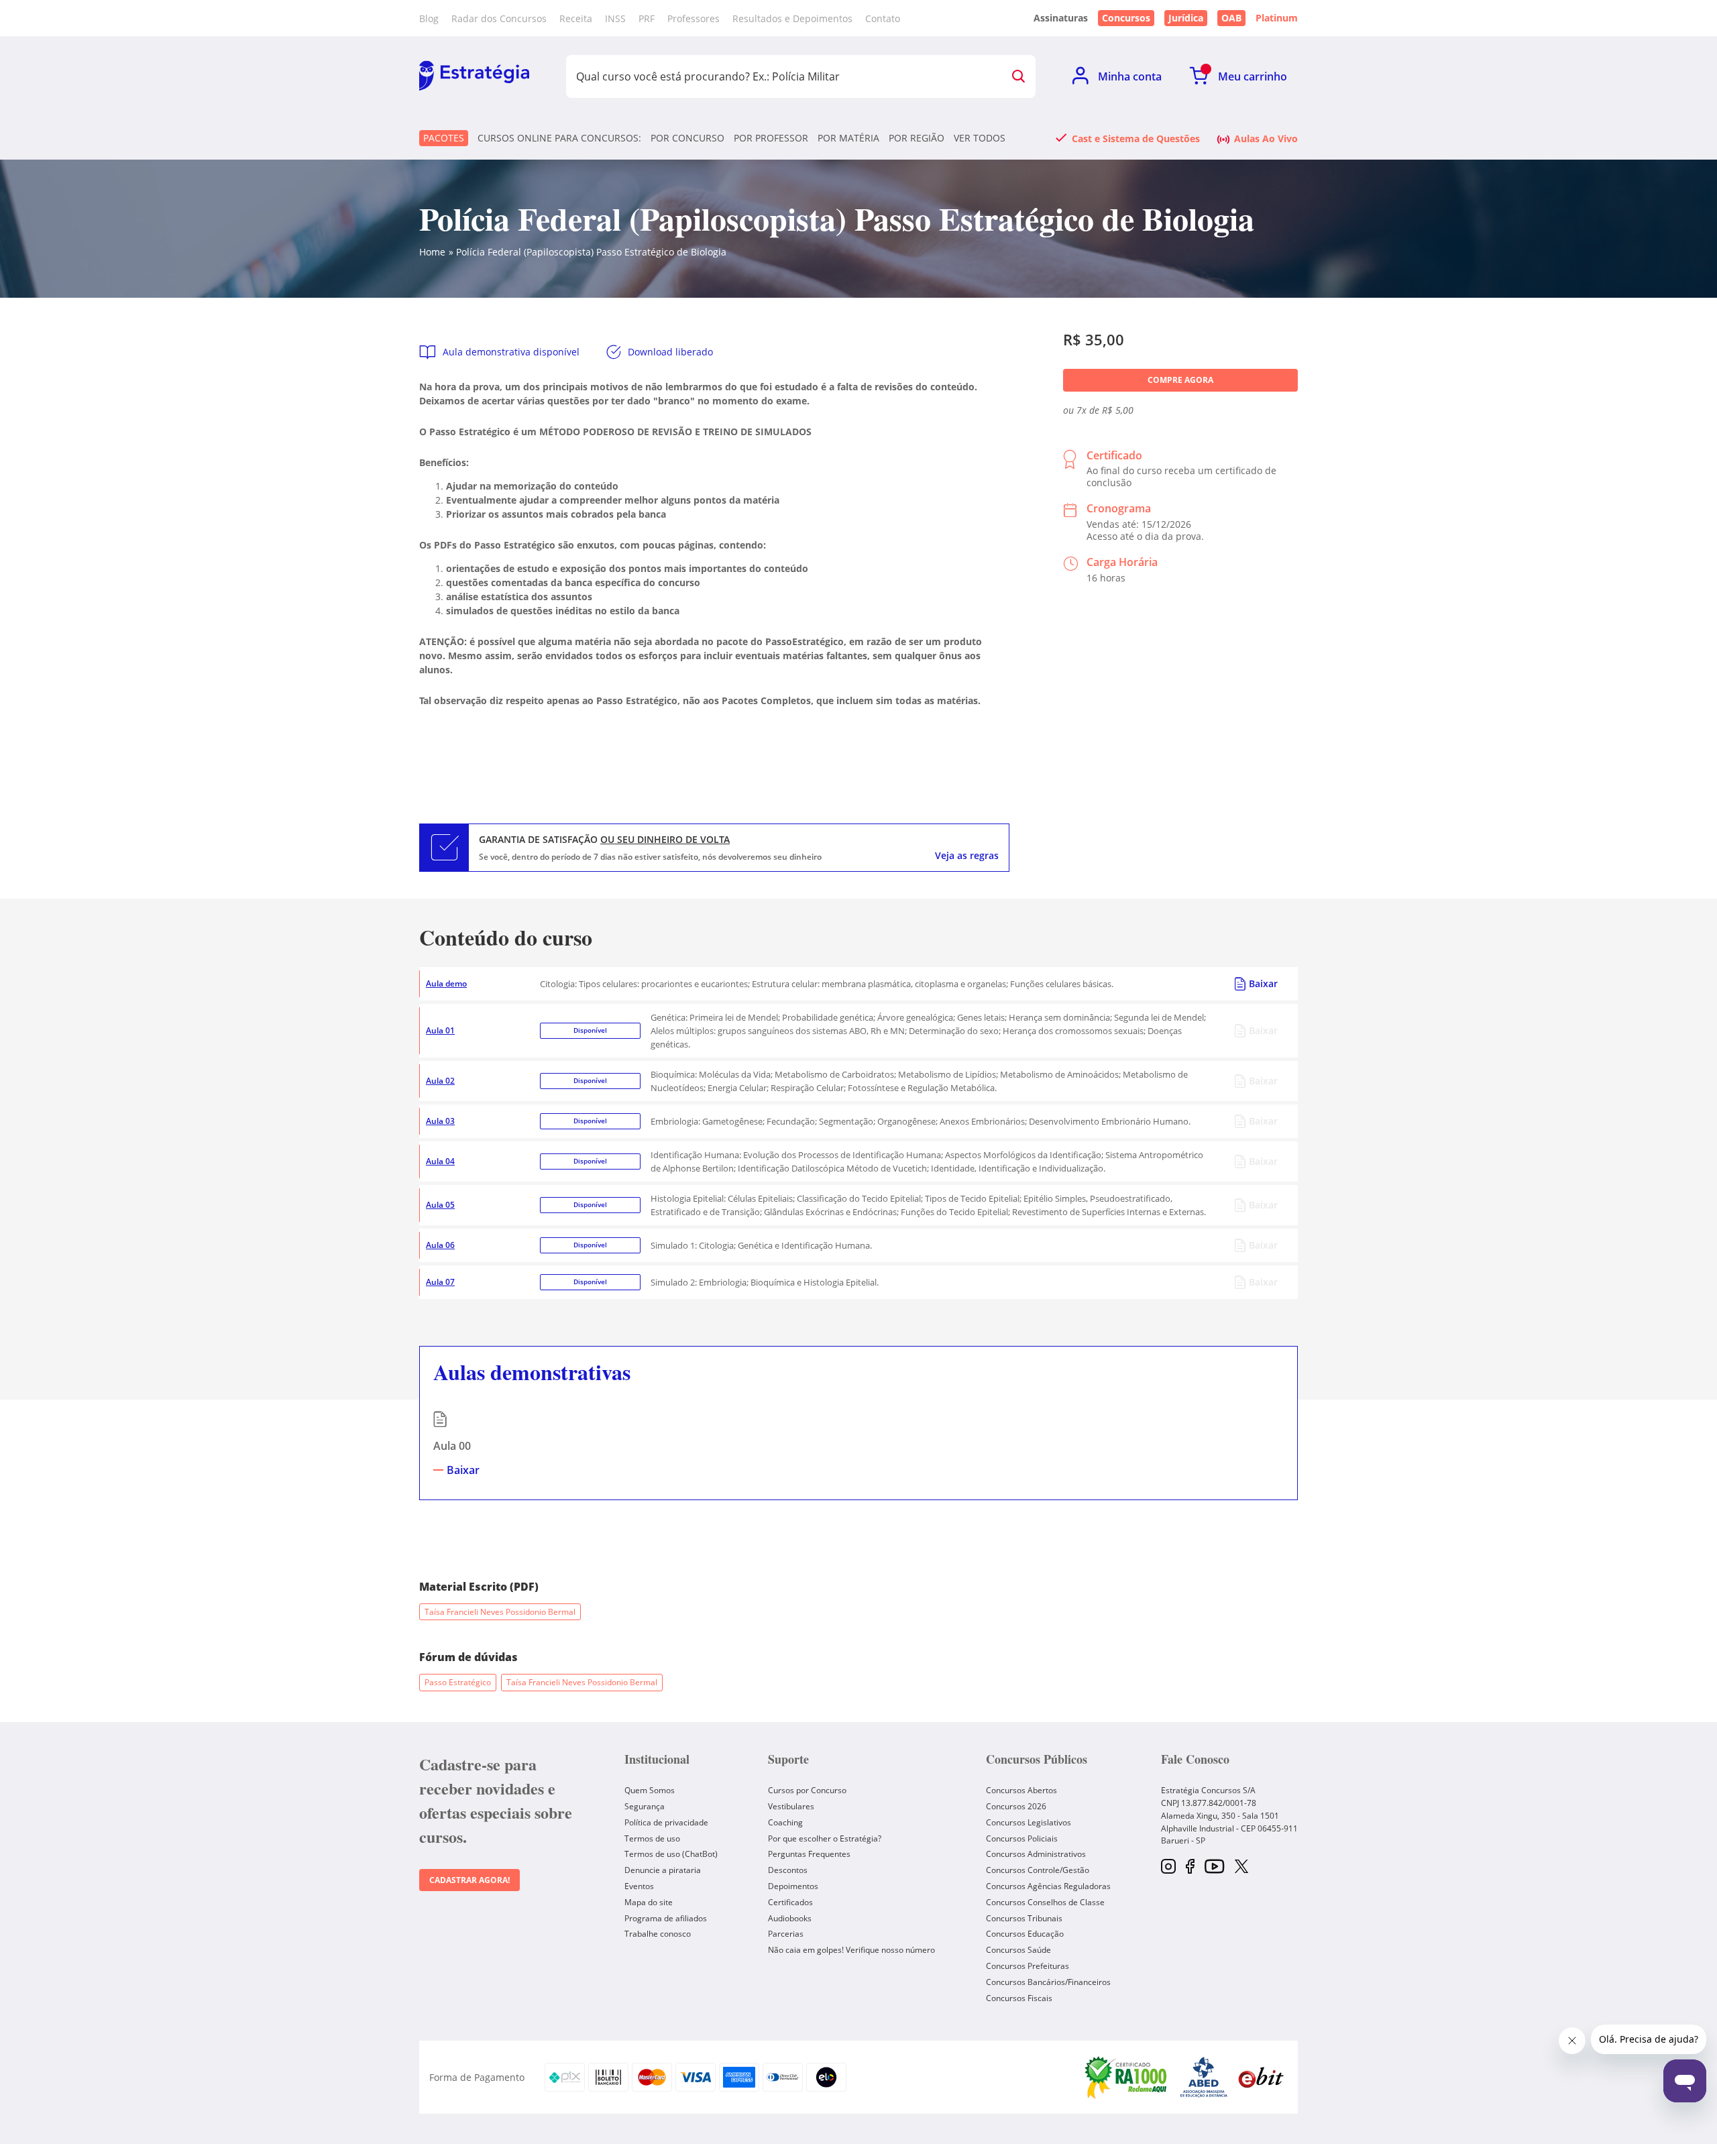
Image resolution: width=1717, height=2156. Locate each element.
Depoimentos (793, 1886)
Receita (576, 18)
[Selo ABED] (1204, 2077)
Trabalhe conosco (658, 1934)
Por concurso (687, 138)
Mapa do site (649, 1902)
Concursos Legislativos (1029, 1822)
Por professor (771, 138)
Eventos (639, 1886)
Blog (429, 18)
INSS (615, 18)
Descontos (788, 1870)
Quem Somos (650, 1790)
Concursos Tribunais (1024, 1918)
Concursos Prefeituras (1028, 1966)
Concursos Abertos (1021, 1790)
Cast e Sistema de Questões (1136, 138)
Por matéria (848, 138)
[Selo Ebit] (1261, 2077)
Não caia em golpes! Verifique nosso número (851, 1950)
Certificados (790, 1902)
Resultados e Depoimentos (792, 18)
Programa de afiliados (666, 1918)
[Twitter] (1241, 1868)
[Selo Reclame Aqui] (1127, 2077)
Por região (917, 138)
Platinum (1277, 18)
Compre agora (1180, 380)
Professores (694, 18)
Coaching (785, 1822)
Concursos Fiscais (1019, 1998)
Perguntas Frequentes (809, 1854)
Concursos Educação (1025, 1934)
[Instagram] (1168, 1867)
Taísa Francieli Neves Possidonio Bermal (500, 1612)
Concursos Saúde (1018, 1950)
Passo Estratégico (458, 1682)
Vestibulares (791, 1806)
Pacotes (444, 138)
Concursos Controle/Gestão (1038, 1870)
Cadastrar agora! (469, 1880)
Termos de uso (652, 1838)
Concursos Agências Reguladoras (1048, 1886)
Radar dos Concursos (499, 18)
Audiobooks (790, 1918)
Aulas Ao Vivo (1266, 138)
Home (432, 252)
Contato (883, 18)
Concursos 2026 (1016, 1806)
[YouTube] (1214, 1867)
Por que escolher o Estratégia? (825, 1838)
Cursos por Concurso (807, 1790)
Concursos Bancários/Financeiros (1048, 1982)
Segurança (645, 1806)
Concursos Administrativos (1036, 1854)
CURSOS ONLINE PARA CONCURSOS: (559, 138)
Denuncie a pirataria (663, 1870)
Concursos (1126, 18)
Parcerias (786, 1934)
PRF (647, 18)
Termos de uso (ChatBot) (671, 1854)
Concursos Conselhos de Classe (1045, 1902)
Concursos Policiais (1022, 1838)
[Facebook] (1190, 1867)
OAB (1231, 18)
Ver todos (980, 138)
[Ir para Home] (474, 76)
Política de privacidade (666, 1822)
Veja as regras (967, 856)
